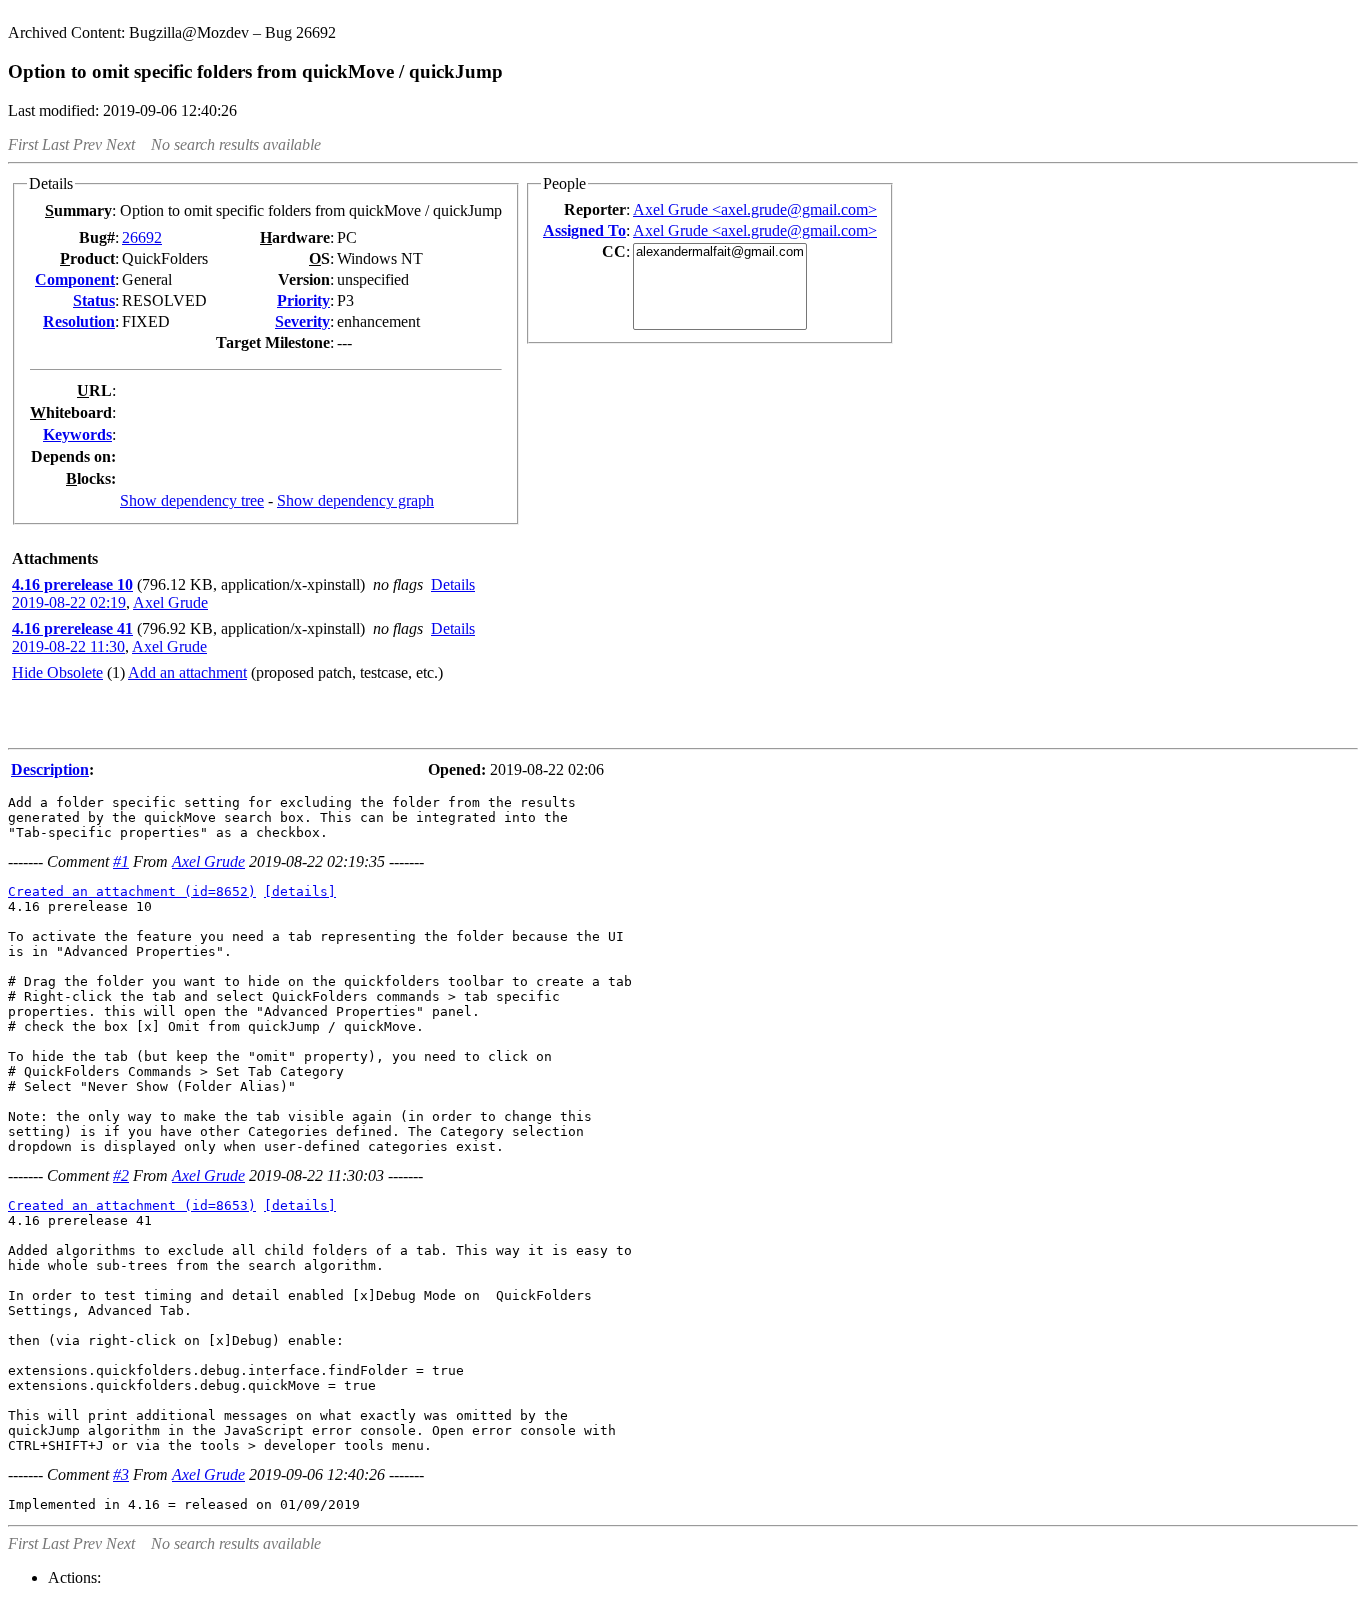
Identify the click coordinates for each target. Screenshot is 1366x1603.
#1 (121, 861)
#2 (121, 1175)
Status (94, 300)
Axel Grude (170, 602)
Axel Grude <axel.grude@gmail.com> (755, 209)
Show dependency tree (192, 500)
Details (453, 584)
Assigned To (584, 230)
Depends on (71, 456)
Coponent (75, 279)
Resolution (79, 321)
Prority (303, 300)
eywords (77, 434)
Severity (302, 321)
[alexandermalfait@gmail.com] (720, 252)
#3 (121, 1474)
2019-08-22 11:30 (68, 646)
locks (88, 478)
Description (50, 769)
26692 (142, 237)
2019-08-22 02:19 (69, 602)
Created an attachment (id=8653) (132, 1205)
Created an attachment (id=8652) (132, 891)
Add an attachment (187, 672)
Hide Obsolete (57, 672)
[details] (300, 891)
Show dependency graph (355, 500)
